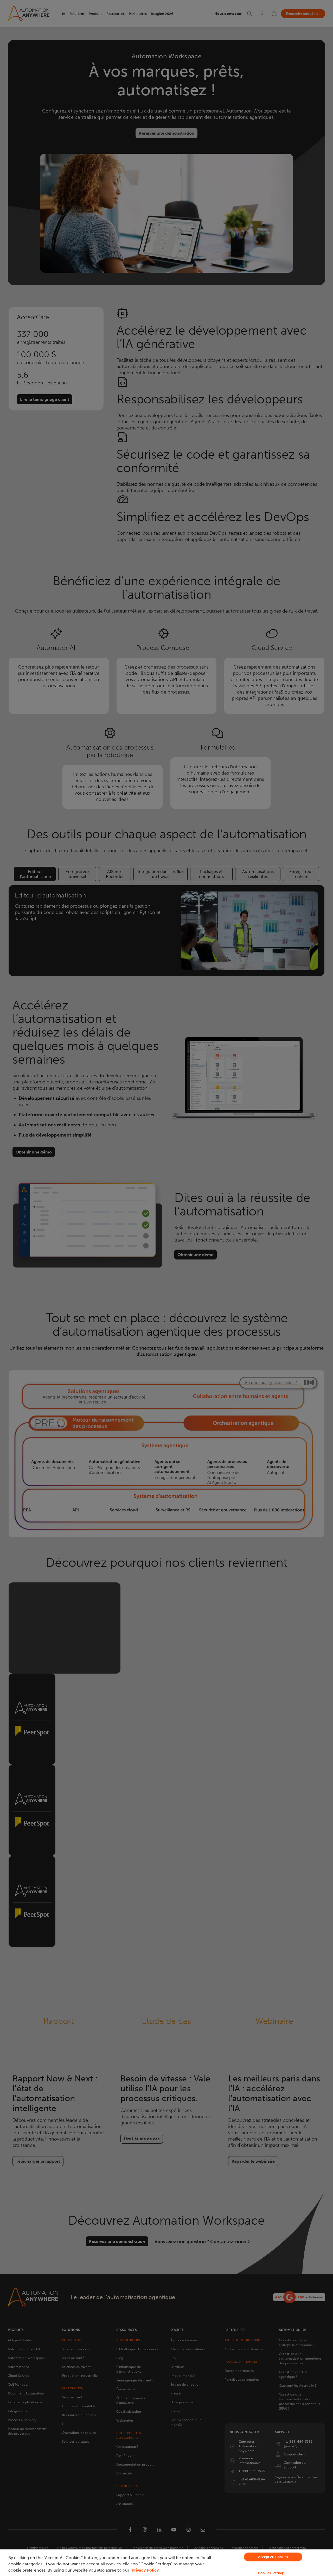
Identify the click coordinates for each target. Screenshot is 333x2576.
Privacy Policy (145, 2570)
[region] (166, 2563)
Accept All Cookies (273, 2557)
